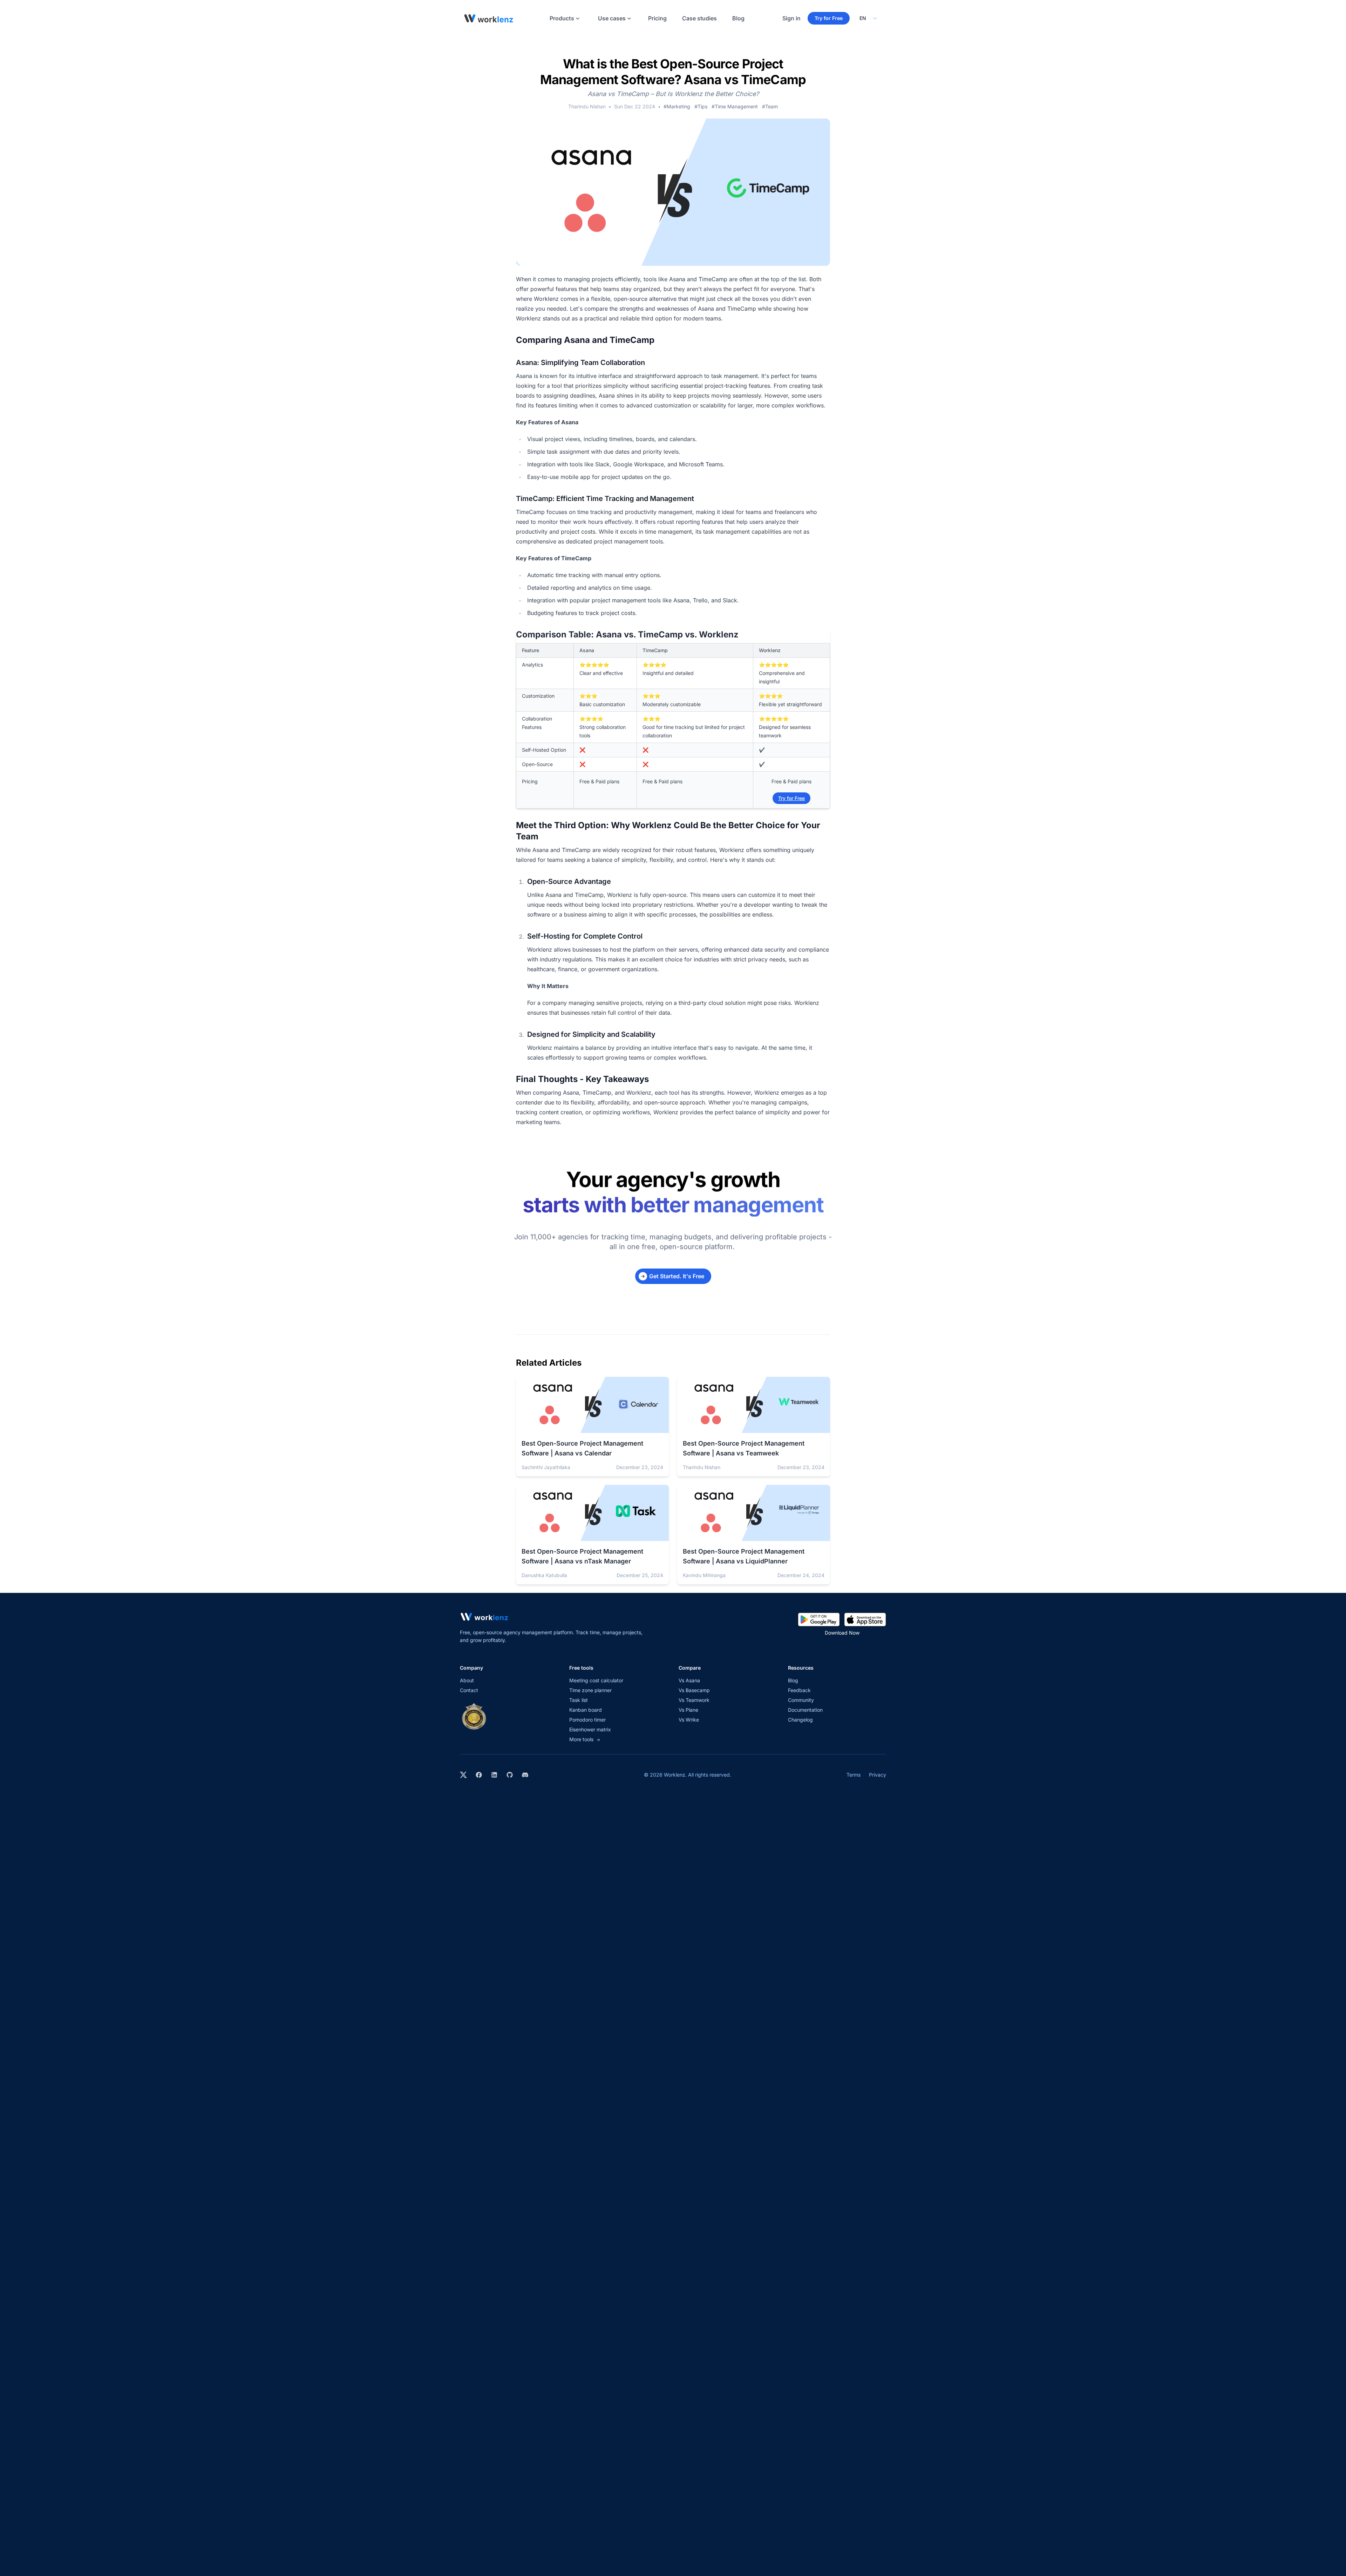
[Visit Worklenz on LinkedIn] (494, 1775)
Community (801, 1700)
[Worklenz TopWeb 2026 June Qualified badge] (474, 1716)
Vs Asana (689, 1680)
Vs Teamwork (694, 1700)
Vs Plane (688, 1710)
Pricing (657, 18)
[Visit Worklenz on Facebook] (479, 1775)
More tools (585, 1739)
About (467, 1680)
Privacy (878, 1775)
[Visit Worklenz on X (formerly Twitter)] (463, 1775)
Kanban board (586, 1710)
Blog (738, 18)
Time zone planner (590, 1690)
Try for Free (829, 18)
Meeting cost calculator (596, 1680)
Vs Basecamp (694, 1690)
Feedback (799, 1690)
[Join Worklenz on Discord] (525, 1775)
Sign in (791, 18)
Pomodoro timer (587, 1720)
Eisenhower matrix (590, 1729)
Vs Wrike (689, 1720)
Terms (854, 1775)
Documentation (805, 1710)
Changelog (800, 1720)
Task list (579, 1700)
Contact (469, 1690)
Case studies (699, 18)
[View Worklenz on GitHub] (510, 1775)
